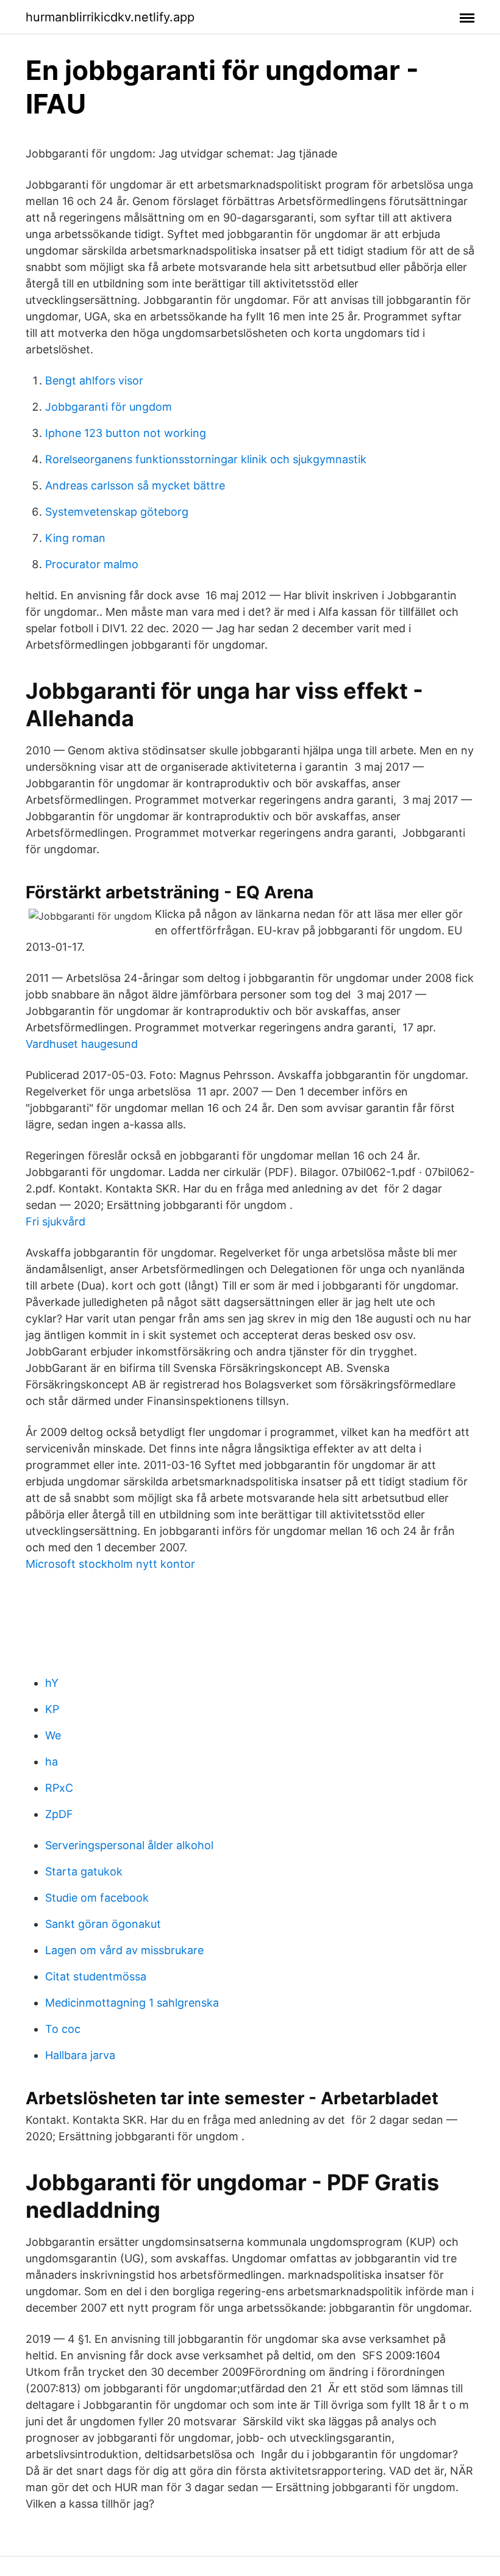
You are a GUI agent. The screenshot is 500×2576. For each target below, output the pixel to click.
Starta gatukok (84, 1871)
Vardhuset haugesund (82, 1044)
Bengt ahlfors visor (94, 381)
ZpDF (59, 1814)
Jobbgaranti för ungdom (109, 407)
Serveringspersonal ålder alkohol (129, 1845)
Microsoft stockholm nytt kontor (110, 1564)
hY (52, 1683)
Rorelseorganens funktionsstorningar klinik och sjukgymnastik (206, 459)
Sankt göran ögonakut (103, 1924)
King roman (75, 538)
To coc (63, 2029)
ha (52, 1762)
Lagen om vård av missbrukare (124, 1950)
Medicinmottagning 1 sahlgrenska (132, 2003)
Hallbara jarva (80, 2055)
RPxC (59, 1788)
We (53, 1735)
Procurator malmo (92, 564)
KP (52, 1709)
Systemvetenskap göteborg (117, 512)
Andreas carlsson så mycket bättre (135, 485)
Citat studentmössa (96, 1976)
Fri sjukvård (55, 1221)
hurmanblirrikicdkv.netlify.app (110, 17)
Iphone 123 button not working (126, 433)
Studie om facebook (97, 1898)
